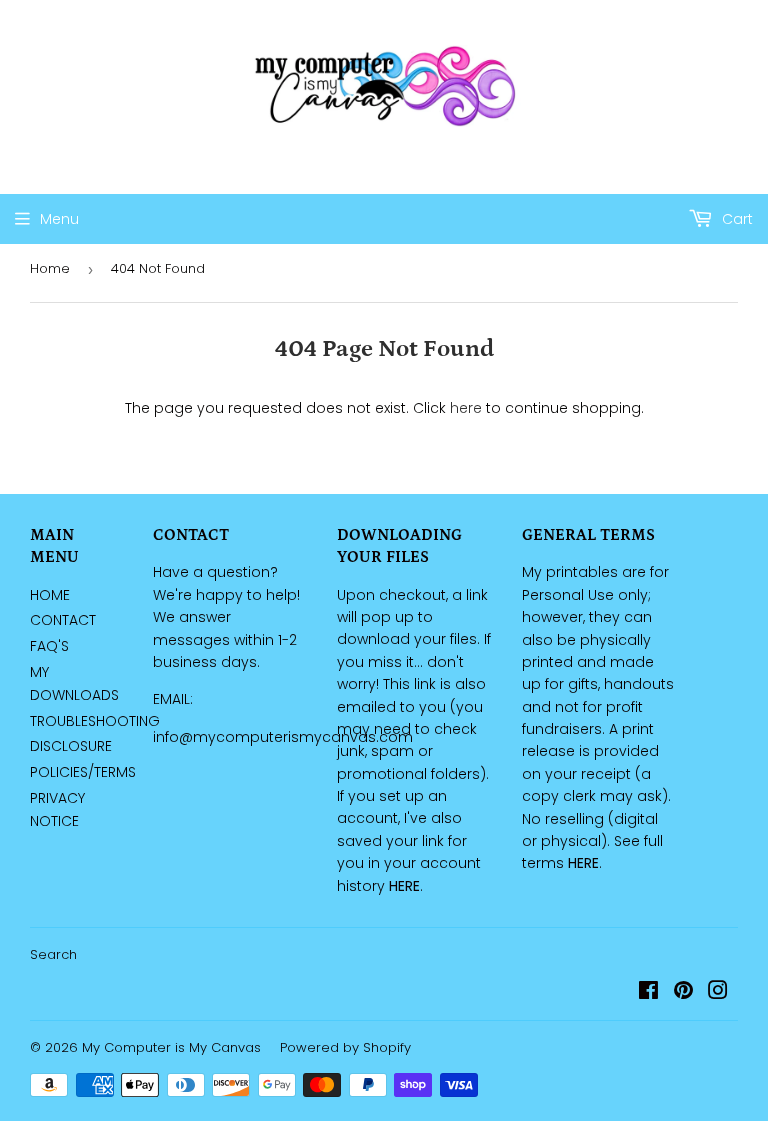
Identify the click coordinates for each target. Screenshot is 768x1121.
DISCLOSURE (71, 746)
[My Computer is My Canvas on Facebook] (648, 993)
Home (50, 268)
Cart (735, 219)
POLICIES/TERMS (83, 772)
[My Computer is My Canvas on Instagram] (718, 993)
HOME (50, 595)
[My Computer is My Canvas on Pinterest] (683, 993)
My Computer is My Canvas (171, 1047)
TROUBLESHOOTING (95, 721)
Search (53, 954)
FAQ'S (49, 646)
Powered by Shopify (345, 1047)
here (466, 408)
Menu (59, 219)
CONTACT (63, 620)
